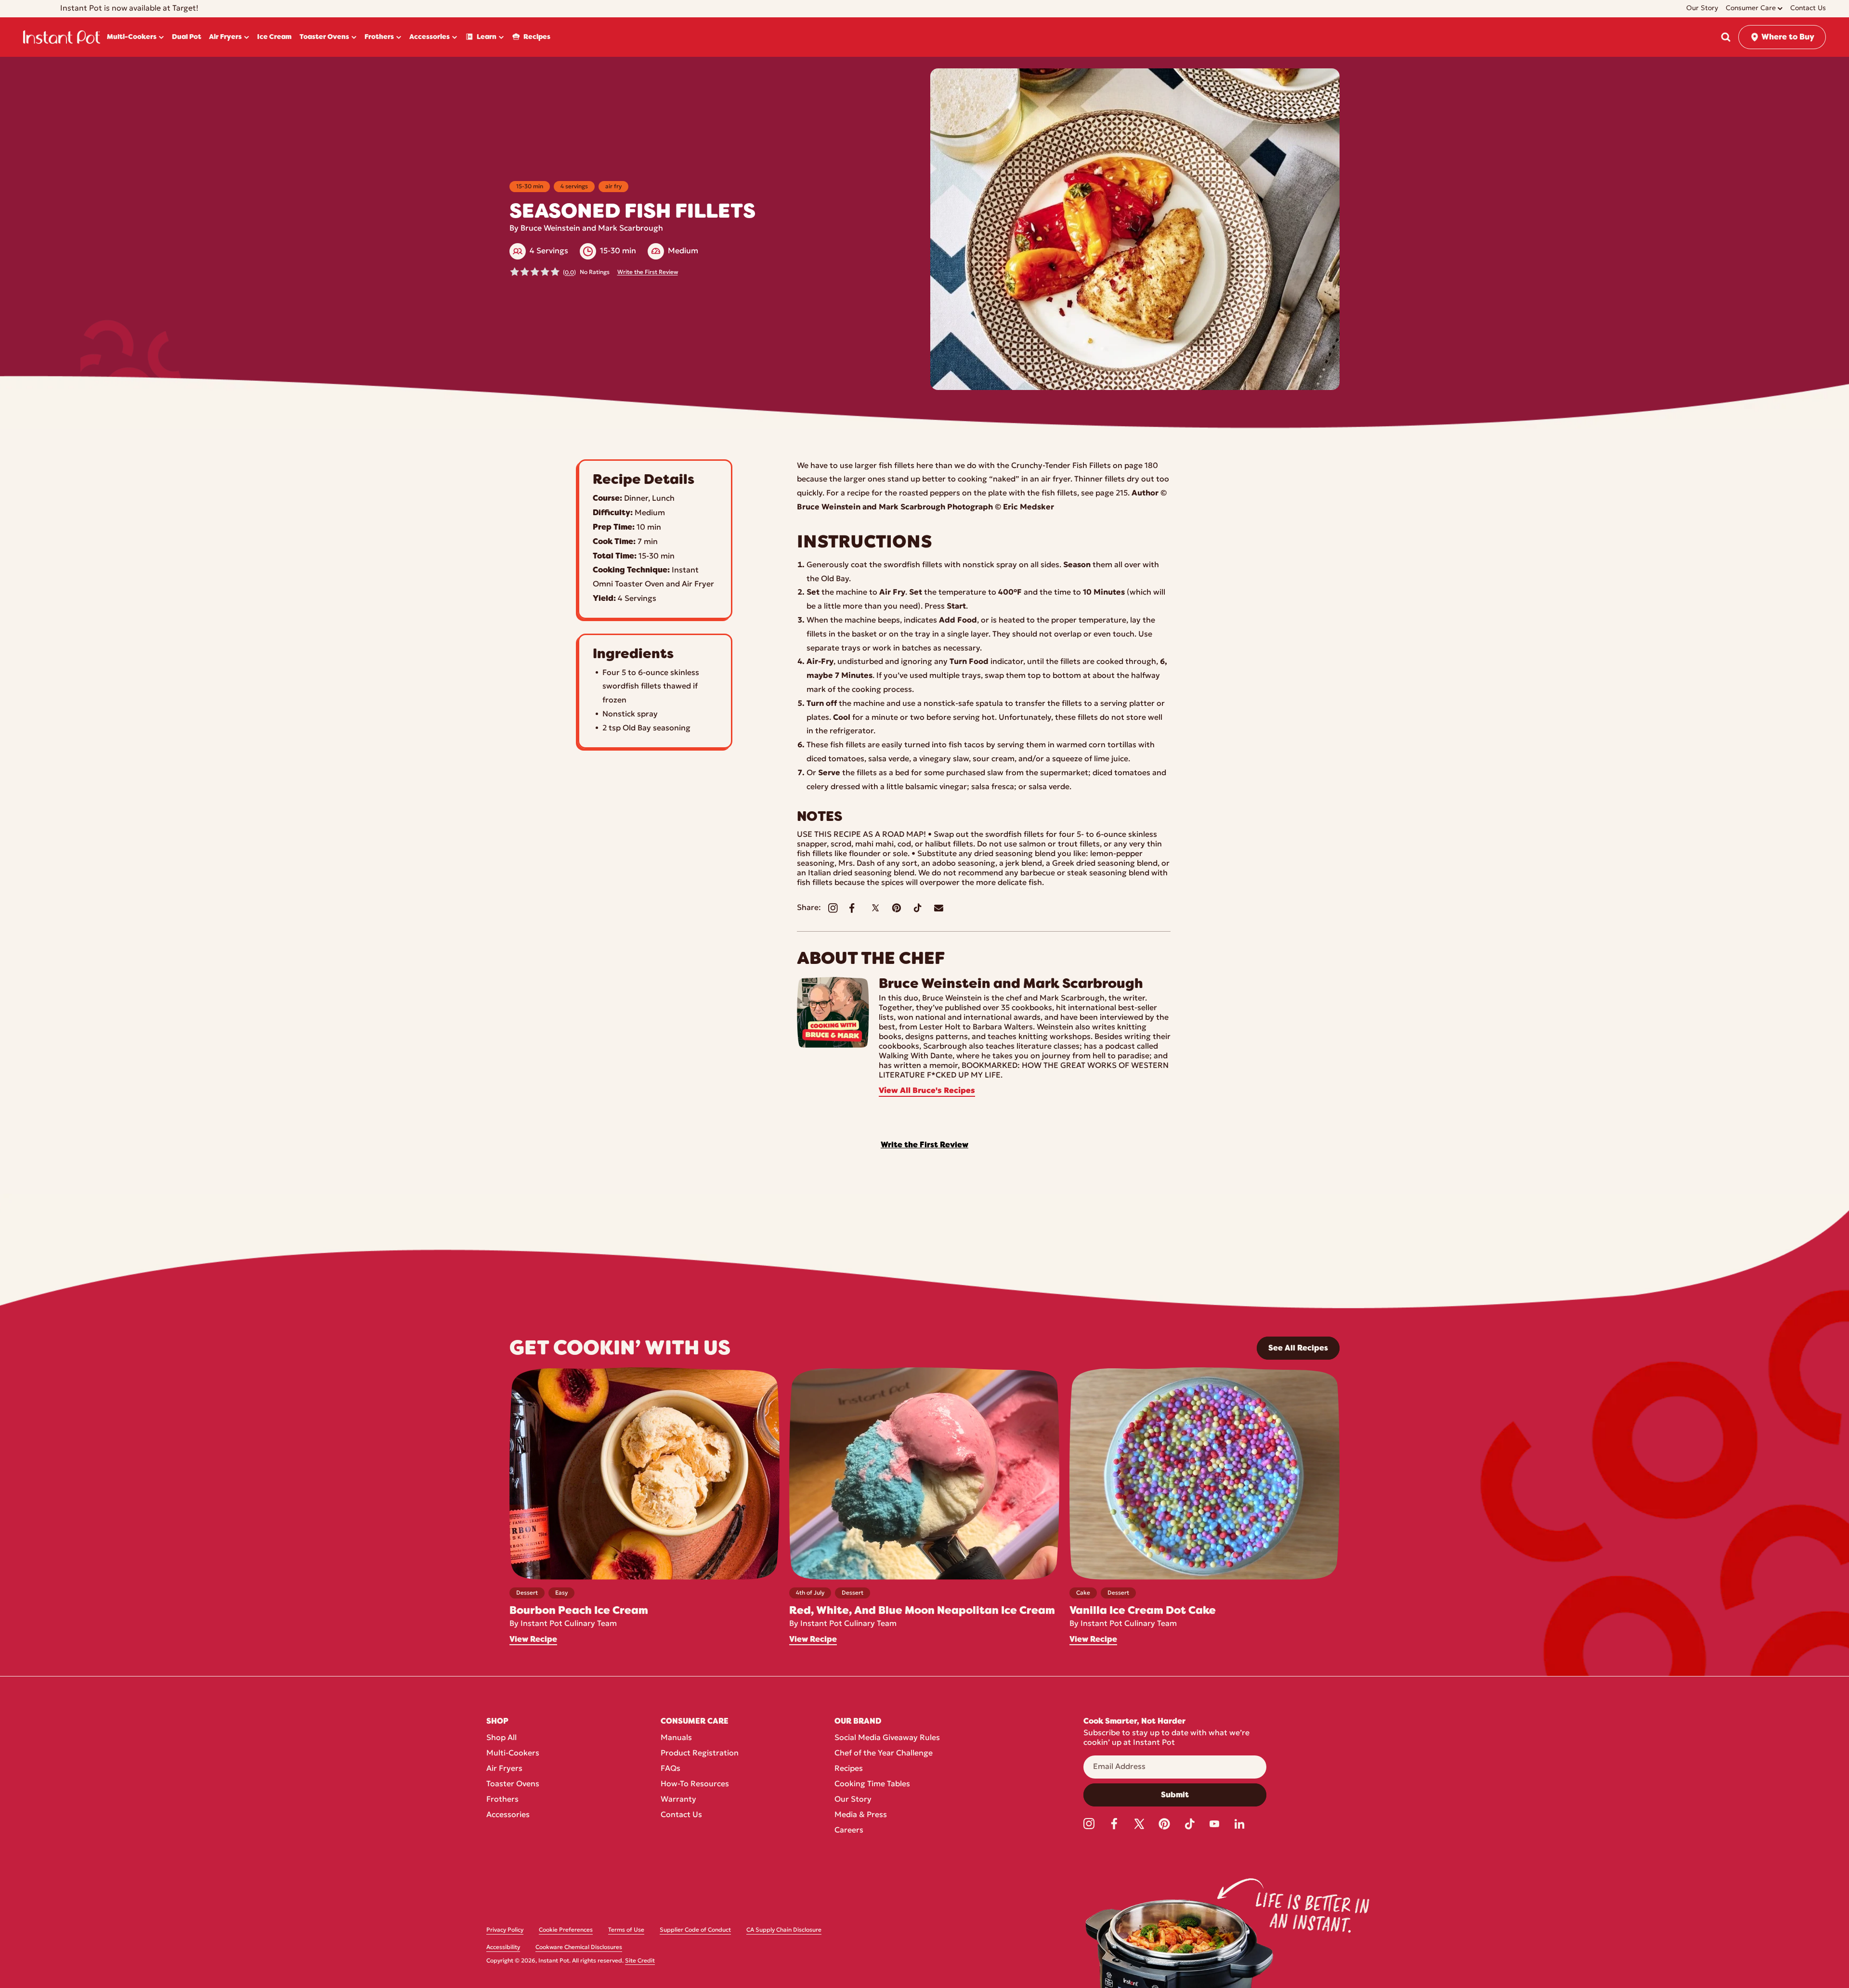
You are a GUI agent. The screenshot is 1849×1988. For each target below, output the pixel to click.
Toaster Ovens (513, 1784)
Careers (849, 1831)
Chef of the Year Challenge (884, 1754)
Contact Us (681, 1815)
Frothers (502, 1800)
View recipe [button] (533, 1639)
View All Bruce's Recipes (927, 1091)
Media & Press (861, 1815)
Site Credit (640, 1961)
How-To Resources (695, 1784)
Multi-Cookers (513, 1754)
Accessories (508, 1815)
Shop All (501, 1738)
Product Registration (700, 1754)
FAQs (671, 1769)
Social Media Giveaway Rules (887, 1738)
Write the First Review (648, 273)
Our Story (853, 1800)
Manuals (676, 1738)
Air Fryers (504, 1769)
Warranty (678, 1800)
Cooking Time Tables (872, 1784)
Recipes (849, 1769)
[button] (1726, 37)
